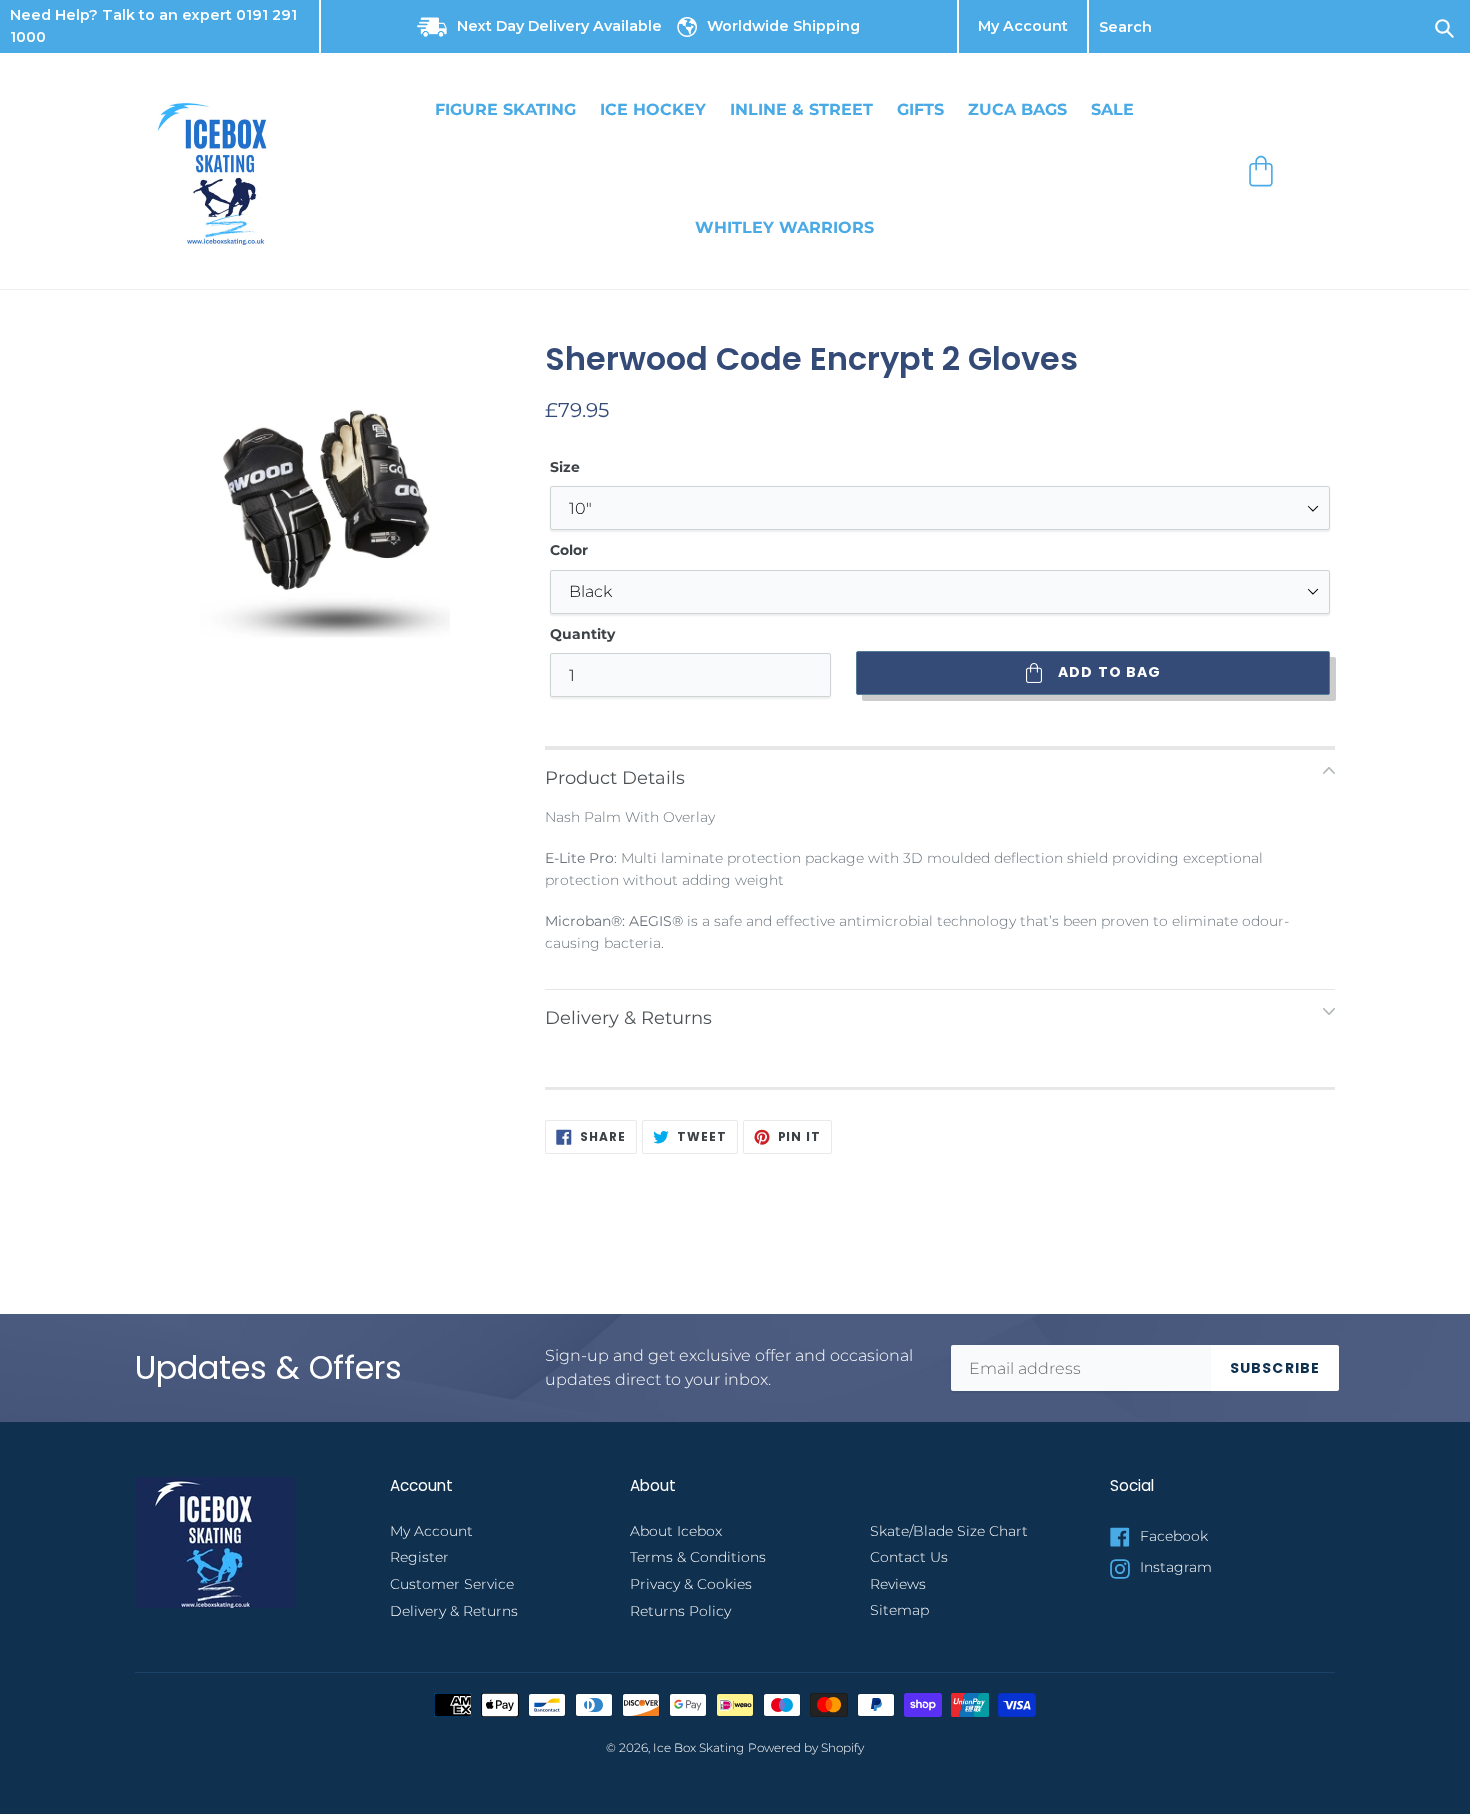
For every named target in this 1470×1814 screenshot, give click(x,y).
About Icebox (676, 1531)
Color (569, 550)
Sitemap (899, 1610)
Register (419, 1557)
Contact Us (909, 1557)
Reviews (898, 1584)
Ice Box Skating (698, 1748)
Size (565, 467)
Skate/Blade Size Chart (949, 1531)
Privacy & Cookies (691, 1584)
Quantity (582, 634)
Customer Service (452, 1584)
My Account (1023, 27)
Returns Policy (680, 1611)
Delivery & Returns (454, 1611)
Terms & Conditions (698, 1557)
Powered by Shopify (806, 1748)
